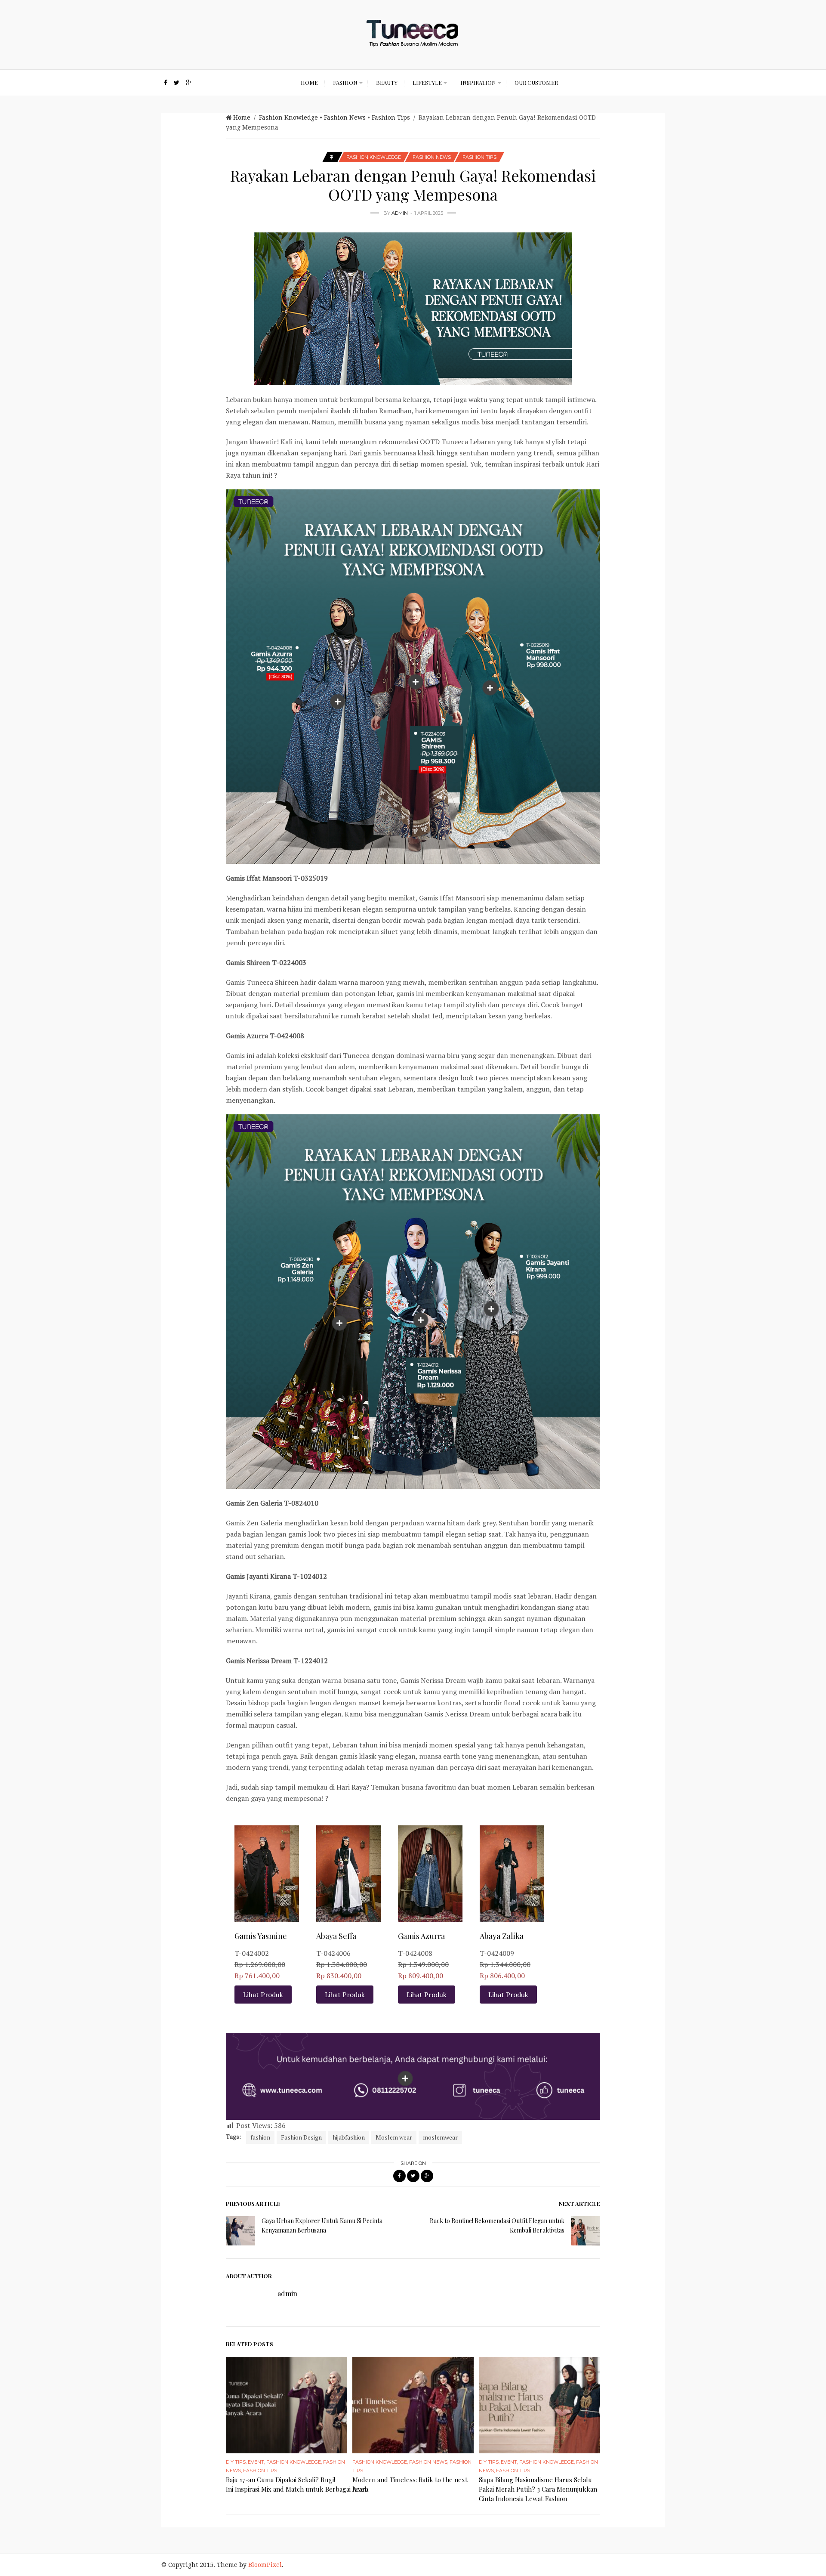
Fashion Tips (391, 118)
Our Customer (536, 82)
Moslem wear (394, 2137)
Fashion (345, 82)
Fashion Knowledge (288, 118)
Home (309, 82)
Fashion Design (301, 2137)
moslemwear (440, 2137)
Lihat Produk (263, 1995)
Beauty (387, 82)
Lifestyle (427, 82)
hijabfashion (349, 2137)
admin (400, 213)
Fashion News (345, 118)
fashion (260, 2137)
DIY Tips (236, 2462)
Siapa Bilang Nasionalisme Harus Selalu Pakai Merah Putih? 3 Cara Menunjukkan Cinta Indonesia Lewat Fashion (538, 2489)
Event (256, 2462)
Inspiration (478, 82)
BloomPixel (265, 2565)
